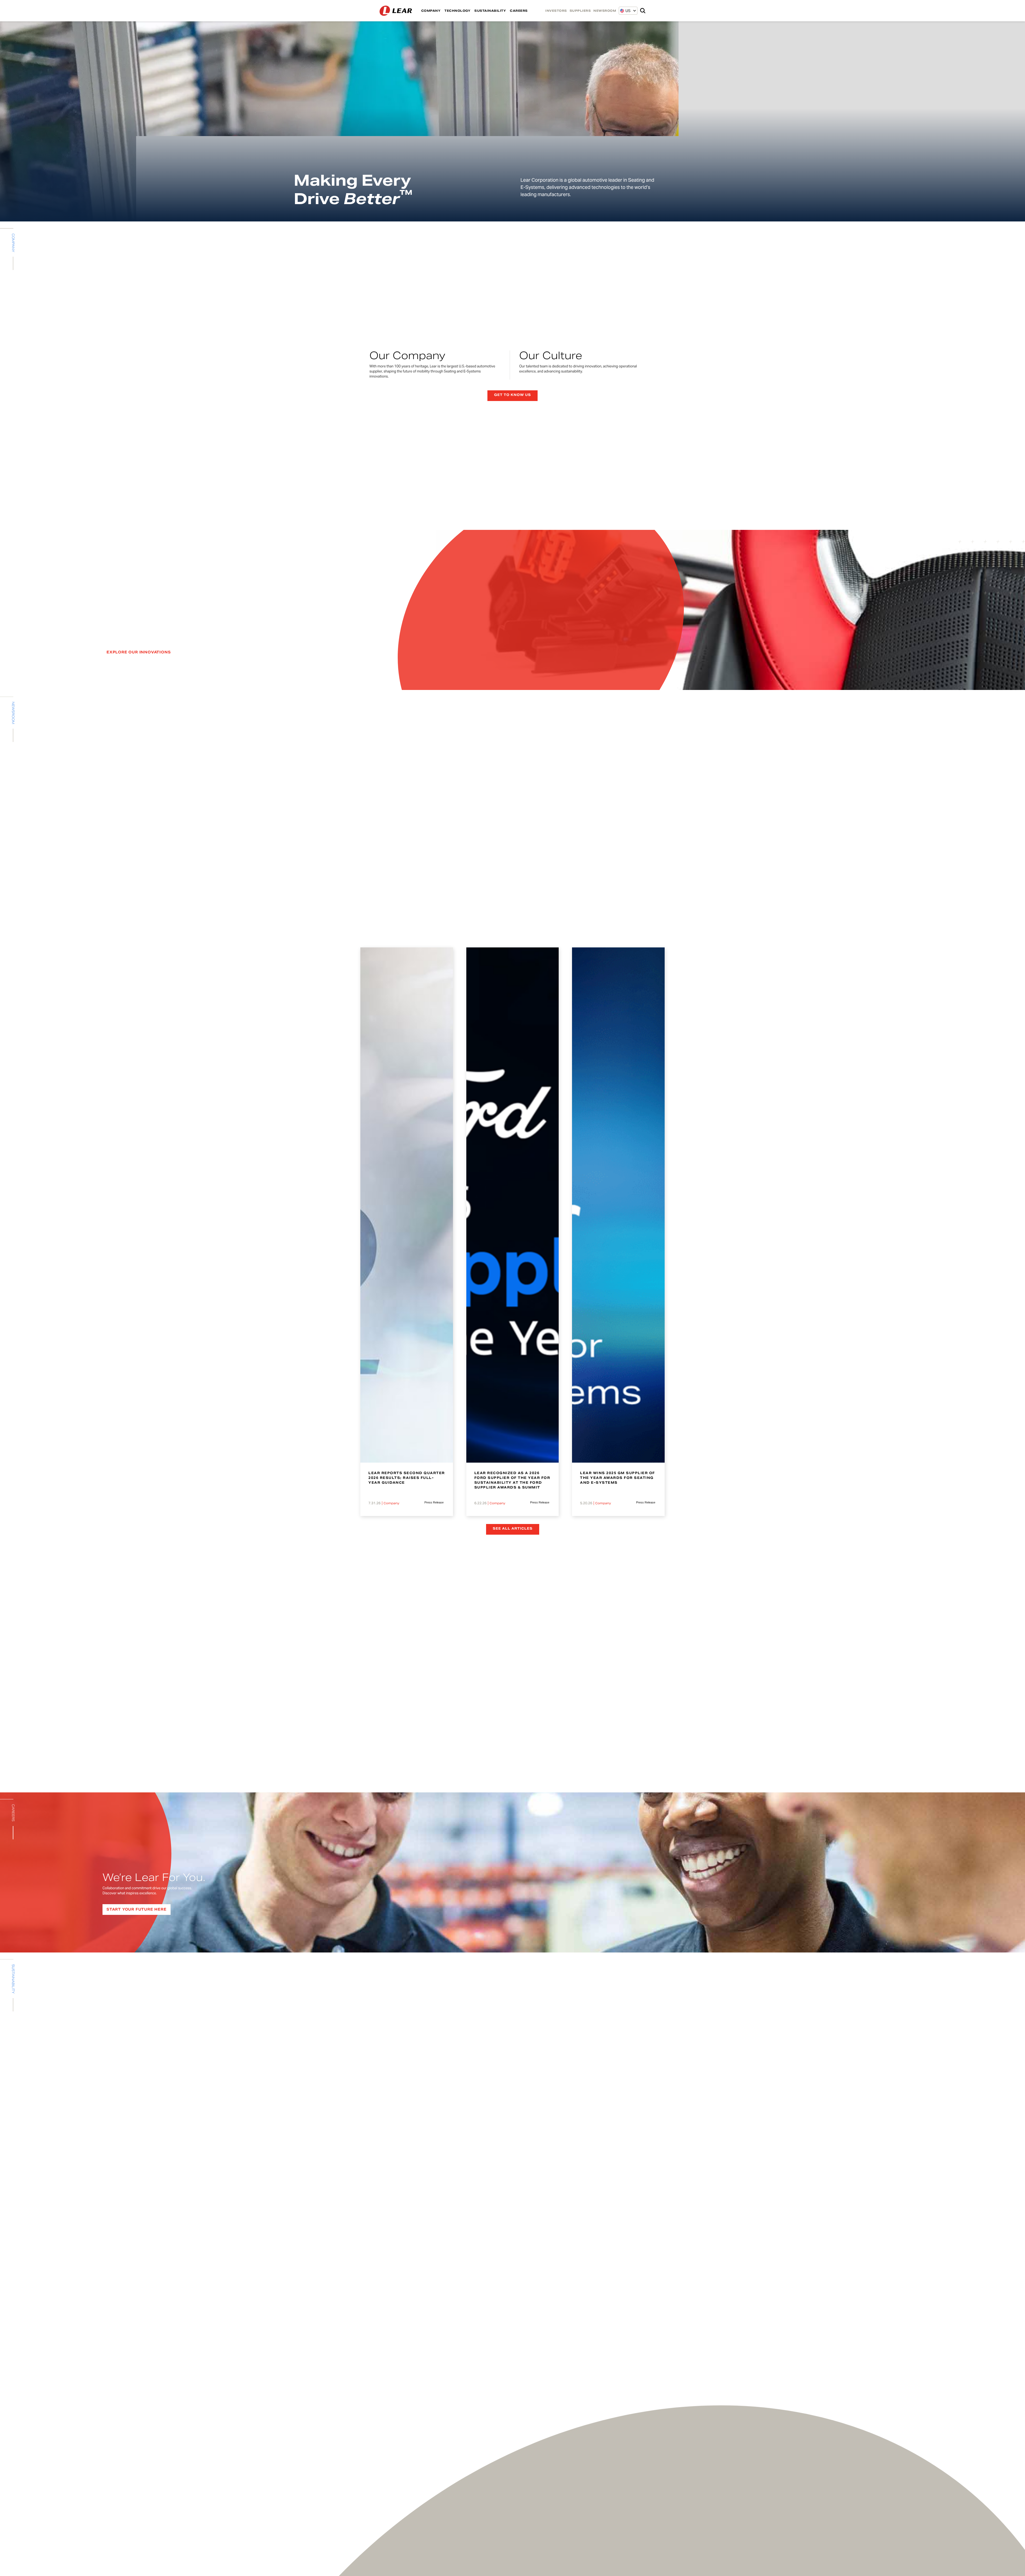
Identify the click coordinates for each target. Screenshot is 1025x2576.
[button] (625, 11)
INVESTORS (556, 11)
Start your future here (137, 1909)
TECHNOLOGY (457, 11)
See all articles (513, 1528)
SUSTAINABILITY (490, 11)
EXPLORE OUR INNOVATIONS (139, 652)
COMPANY (431, 11)
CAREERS (519, 11)
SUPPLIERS (580, 11)
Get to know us (512, 395)
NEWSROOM (605, 11)
